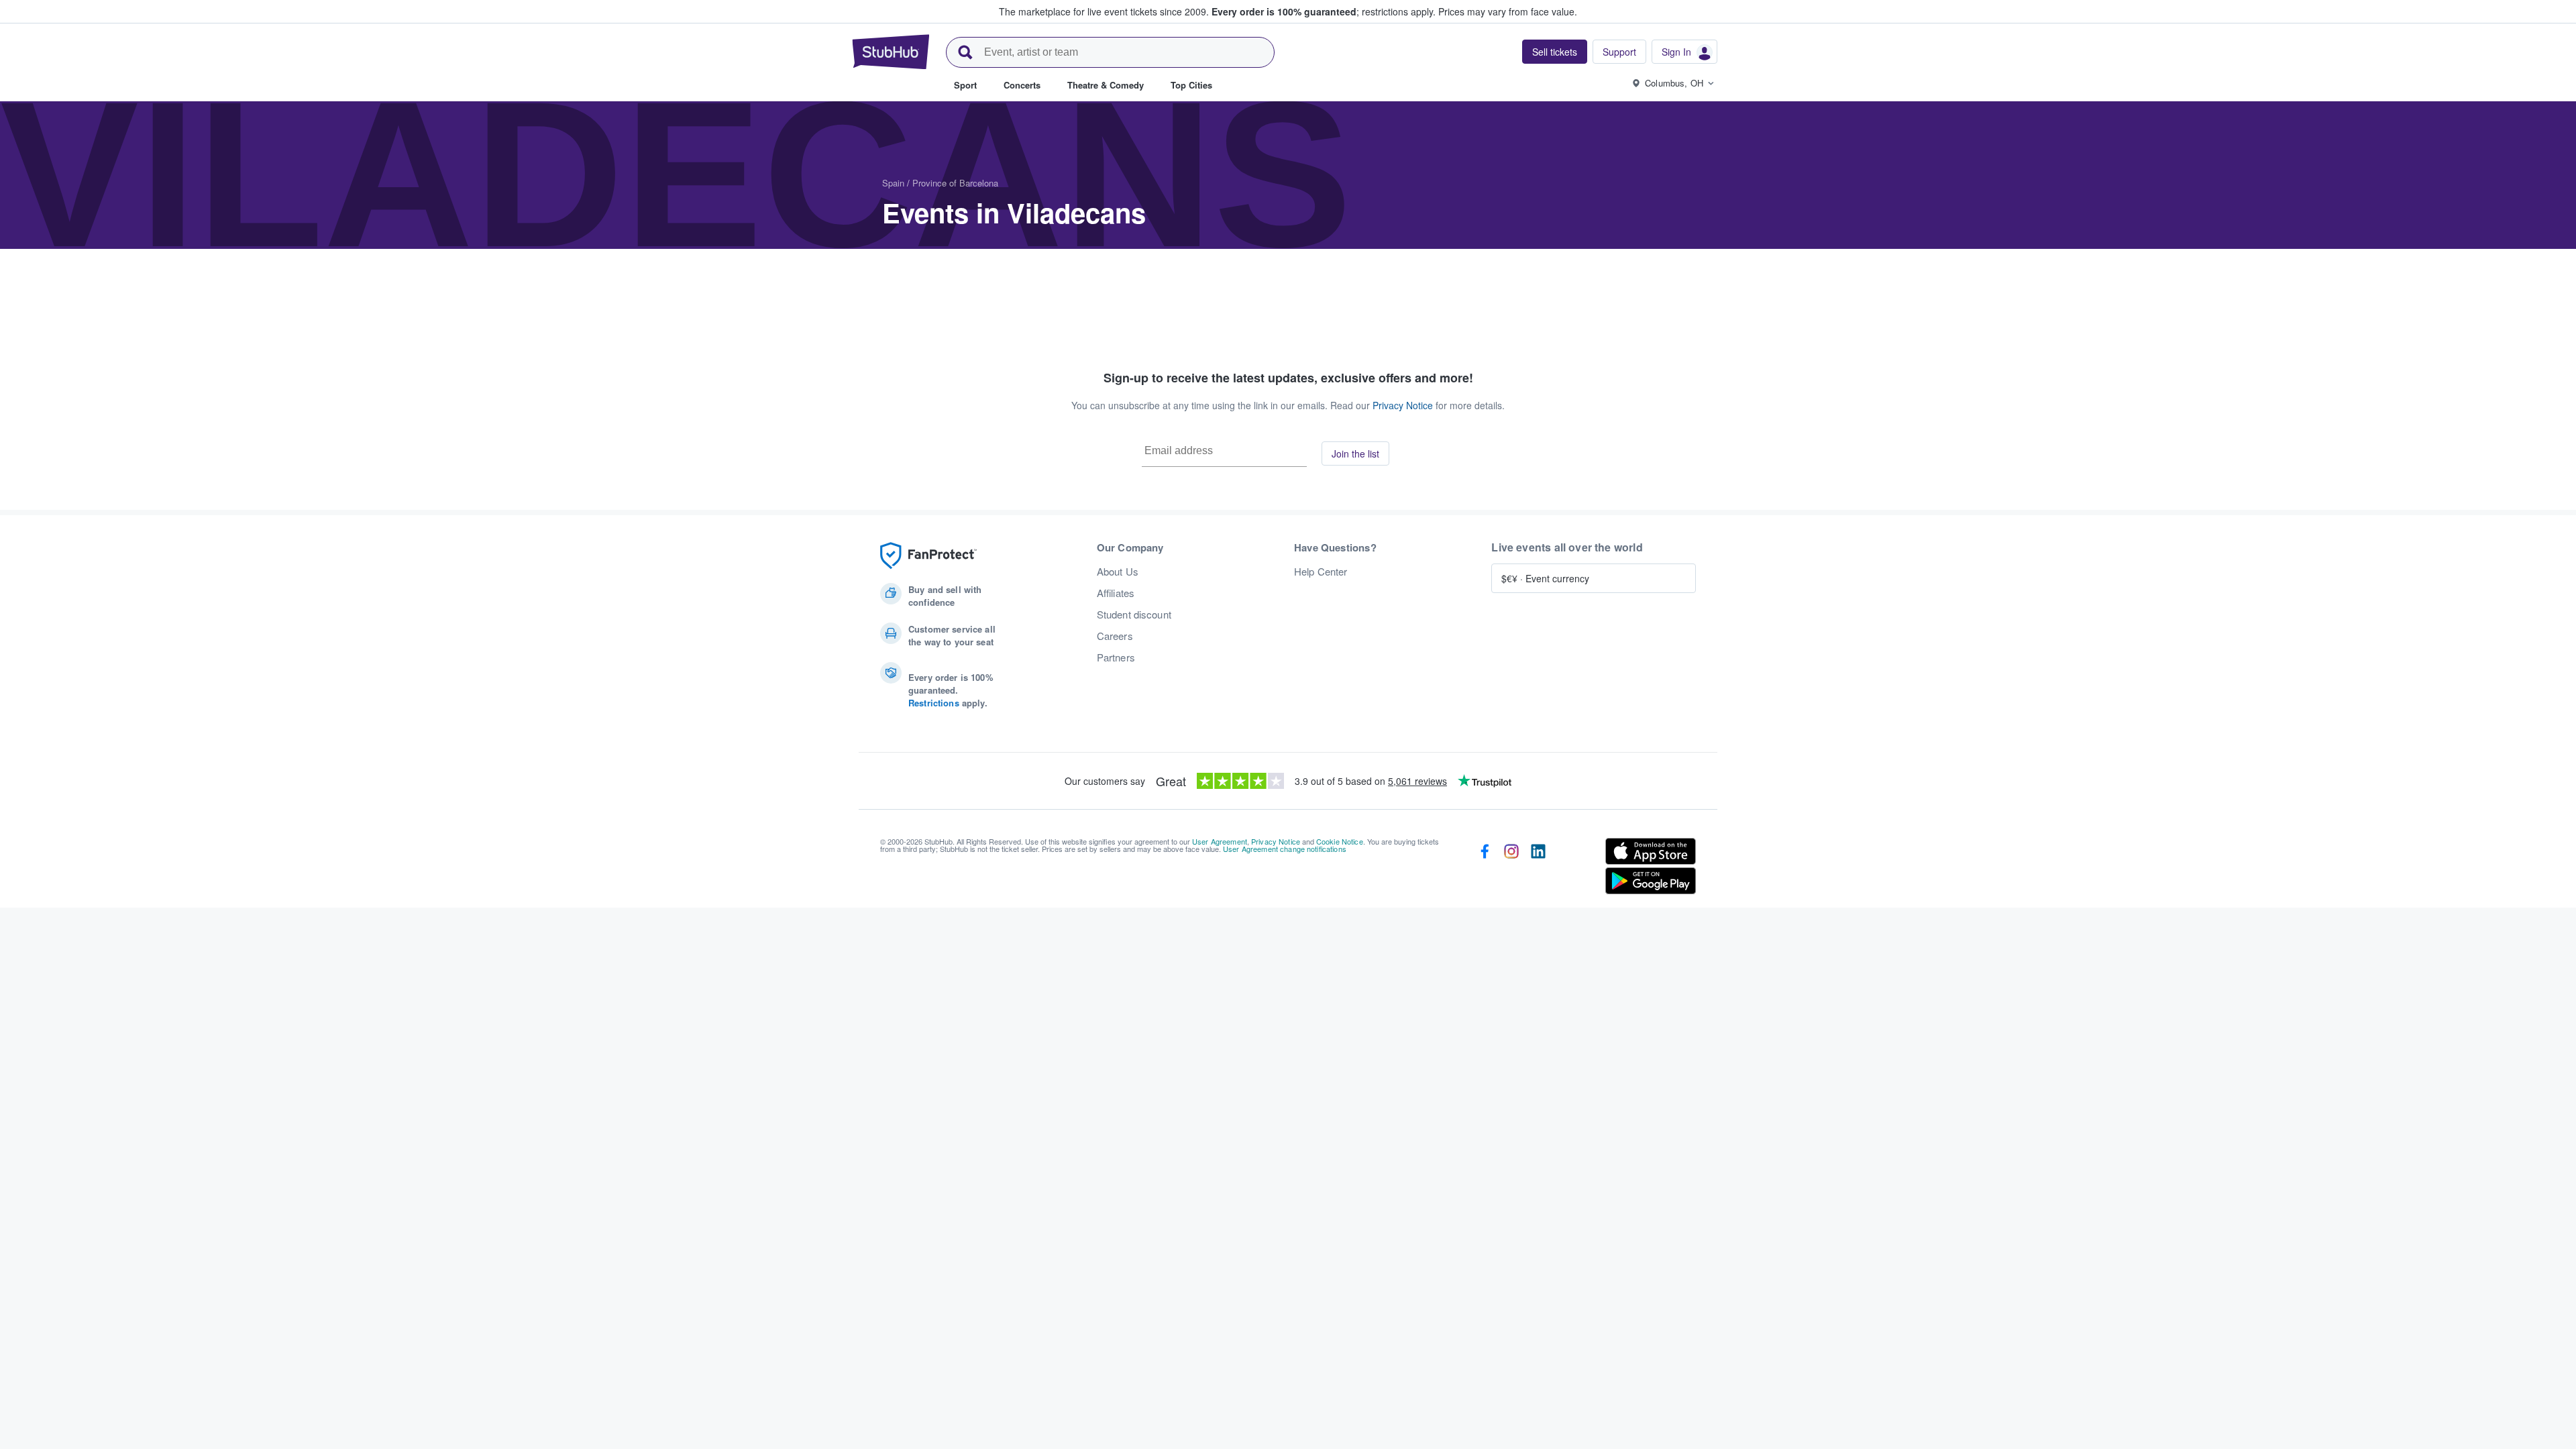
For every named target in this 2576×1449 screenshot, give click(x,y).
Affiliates (1116, 593)
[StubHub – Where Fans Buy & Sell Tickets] (891, 52)
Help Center (1321, 572)
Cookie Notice (1340, 841)
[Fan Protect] (928, 556)
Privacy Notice (1403, 405)
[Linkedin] (1538, 869)
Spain (893, 183)
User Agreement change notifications (1285, 849)
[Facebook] (1485, 869)
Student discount (1134, 614)
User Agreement (1220, 841)
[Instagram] (1511, 869)
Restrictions (934, 703)
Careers (1115, 636)
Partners (1116, 657)
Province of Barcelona (955, 183)
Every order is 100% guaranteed (1324, 11)
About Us (1118, 572)
